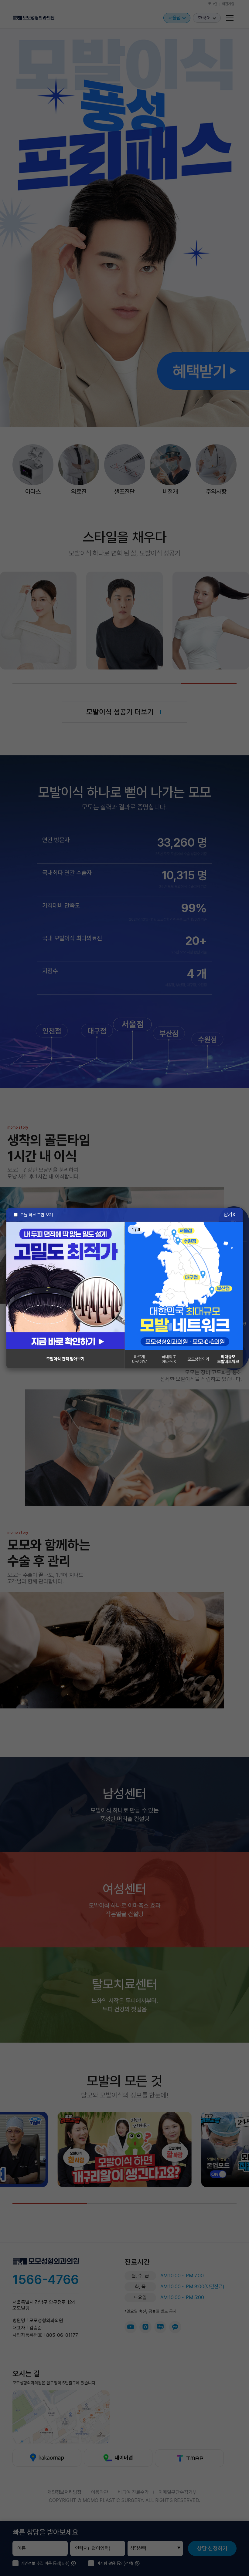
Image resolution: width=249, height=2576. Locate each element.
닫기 (228, 1214)
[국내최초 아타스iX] (184, 1286)
